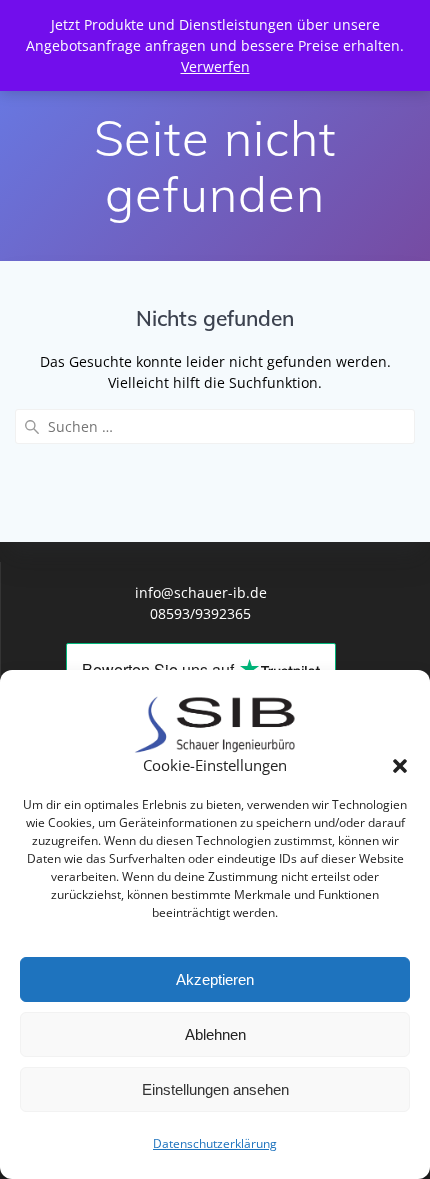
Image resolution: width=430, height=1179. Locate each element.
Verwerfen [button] (215, 66)
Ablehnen (215, 1034)
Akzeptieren (215, 979)
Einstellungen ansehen (215, 1089)
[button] (400, 766)
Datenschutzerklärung (215, 1143)
